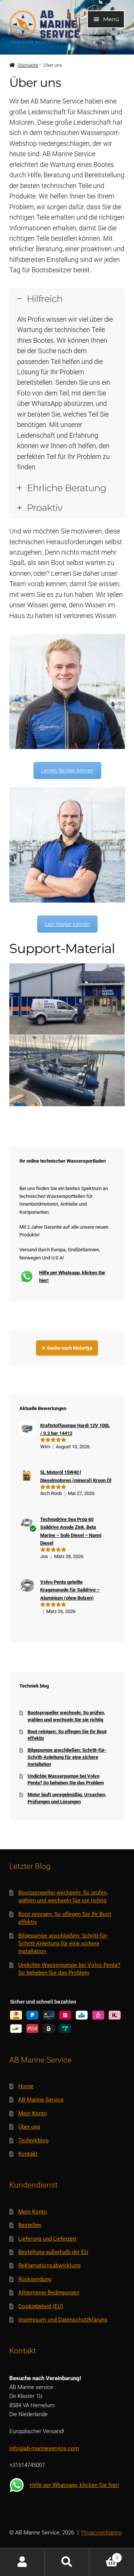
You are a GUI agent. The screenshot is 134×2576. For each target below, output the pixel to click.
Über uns (29, 2127)
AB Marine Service (41, 2100)
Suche (67, 2562)
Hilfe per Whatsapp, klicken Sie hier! (72, 1276)
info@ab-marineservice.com (44, 2448)
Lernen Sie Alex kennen (67, 770)
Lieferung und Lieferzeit (47, 2239)
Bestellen (30, 2225)
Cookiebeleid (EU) (41, 2306)
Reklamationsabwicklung (49, 2265)
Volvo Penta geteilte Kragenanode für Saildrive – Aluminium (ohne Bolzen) (70, 1590)
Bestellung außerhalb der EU (53, 2252)
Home (26, 2086)
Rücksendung (35, 2279)
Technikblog (33, 2140)
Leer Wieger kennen (67, 924)
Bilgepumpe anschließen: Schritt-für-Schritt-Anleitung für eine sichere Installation (67, 1757)
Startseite (28, 65)
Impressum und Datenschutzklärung (63, 2320)
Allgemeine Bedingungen (49, 2293)
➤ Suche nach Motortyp (67, 1348)
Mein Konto (33, 2113)
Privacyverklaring (101, 2533)
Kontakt (28, 2154)
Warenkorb (104, 2555)
